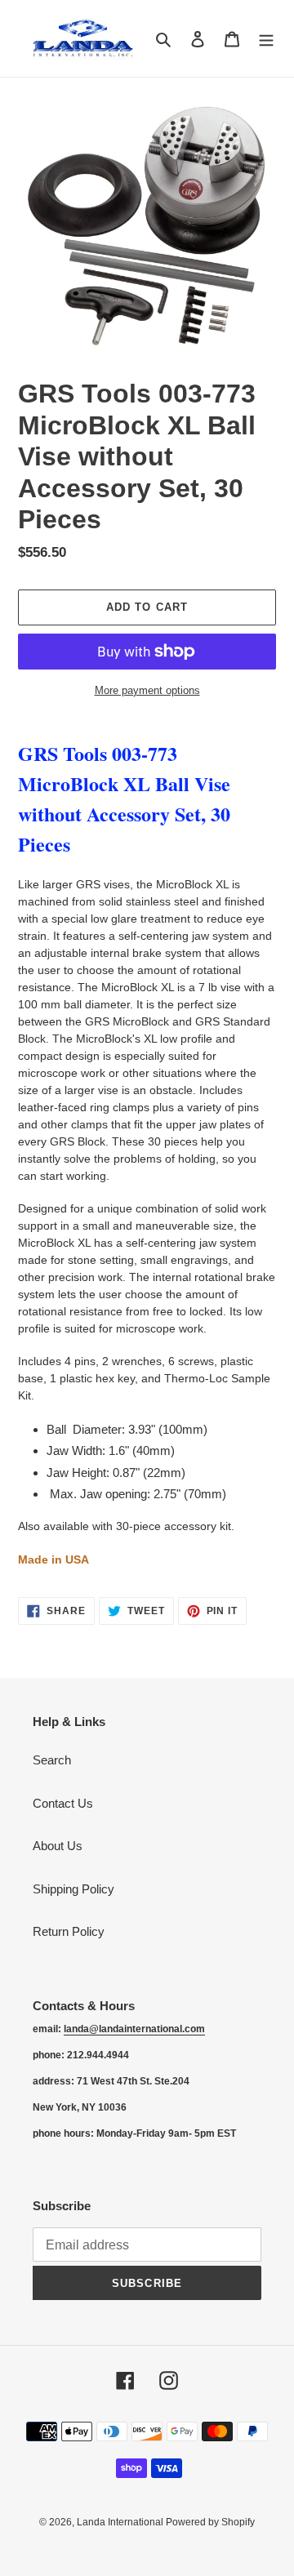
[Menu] (266, 39)
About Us (58, 1846)
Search (52, 1760)
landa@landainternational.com (134, 2029)
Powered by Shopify (210, 2522)
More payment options (147, 690)
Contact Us (63, 1803)
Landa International (121, 2522)
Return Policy (69, 1931)
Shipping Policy (73, 1889)
